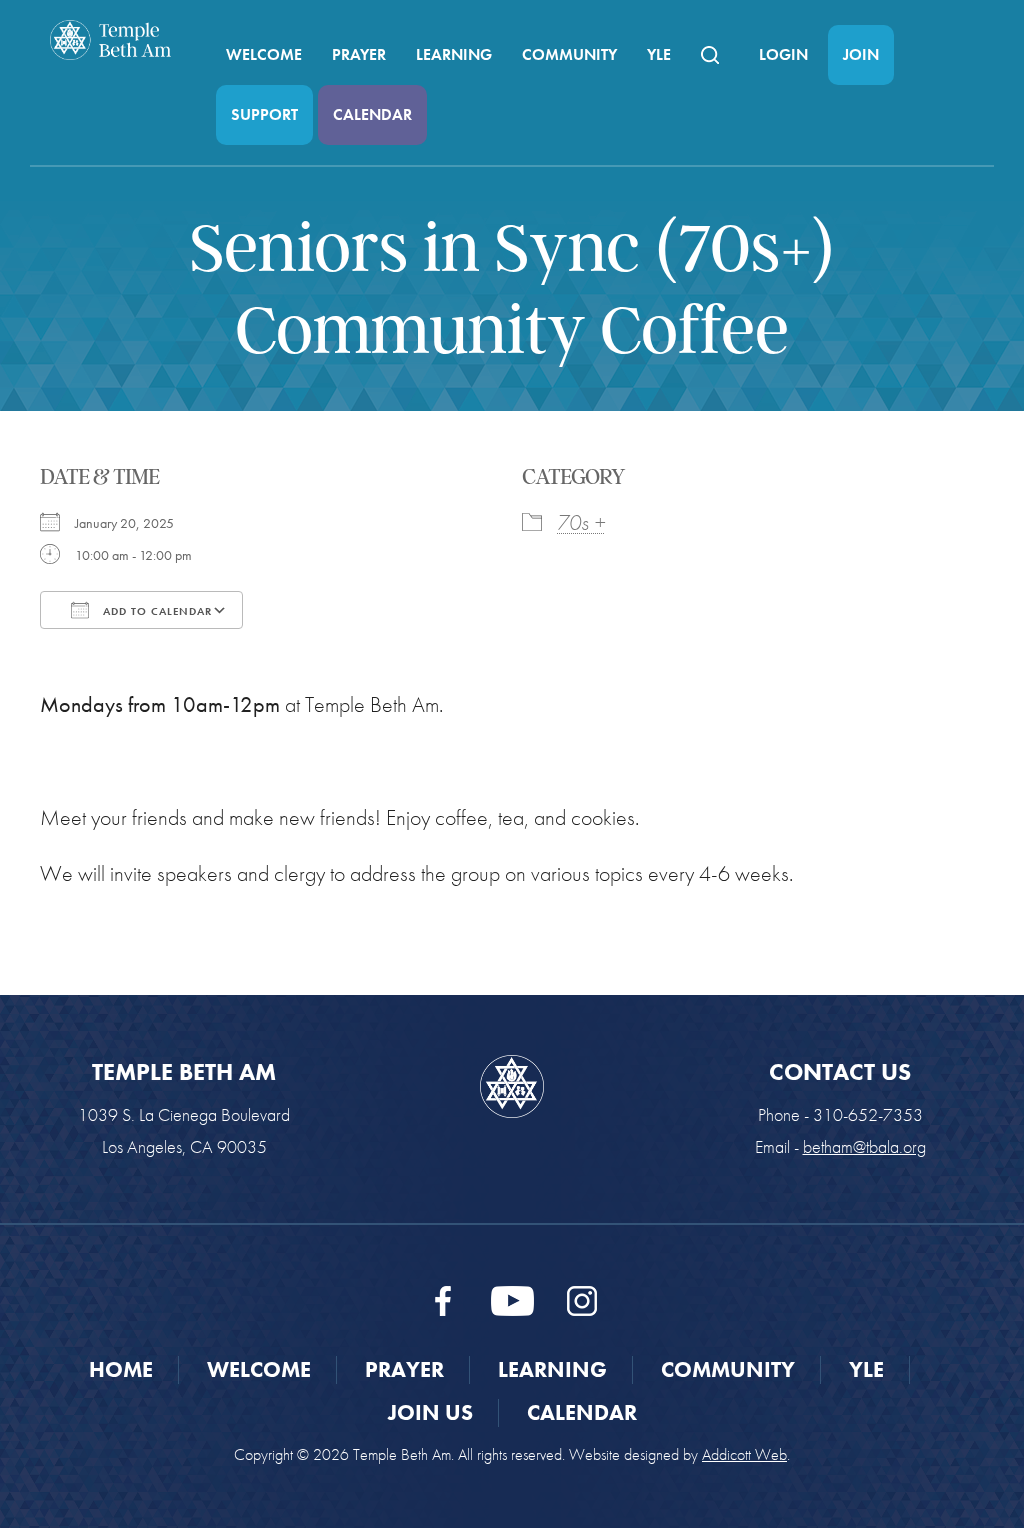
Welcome (264, 54)
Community (569, 54)
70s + (581, 522)
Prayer (359, 54)
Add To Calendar (155, 611)
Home (121, 1369)
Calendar (372, 114)
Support (264, 114)
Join (861, 54)
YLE (659, 54)
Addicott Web (744, 1454)
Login (783, 54)
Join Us (430, 1412)
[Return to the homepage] (110, 40)
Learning (454, 54)
